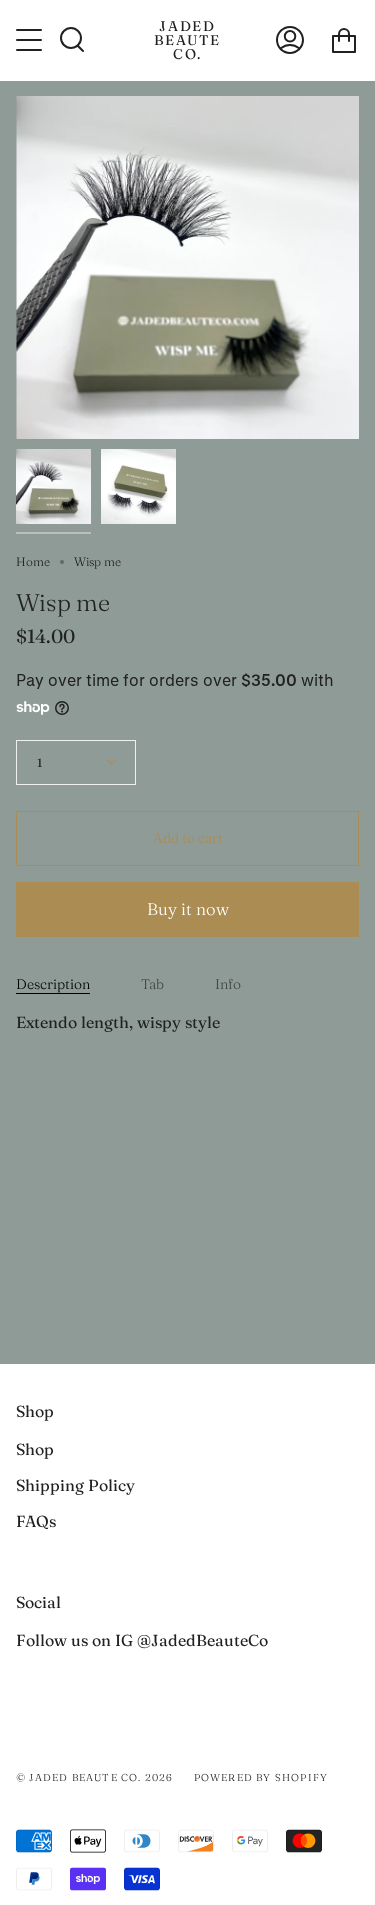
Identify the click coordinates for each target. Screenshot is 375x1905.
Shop (35, 1449)
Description (53, 984)
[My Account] (290, 40)
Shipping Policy (75, 1485)
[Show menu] (31, 40)
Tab (152, 984)
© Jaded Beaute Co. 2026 (95, 1777)
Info (228, 984)
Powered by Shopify (261, 1777)
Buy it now (188, 909)
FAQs (36, 1521)
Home (33, 561)
